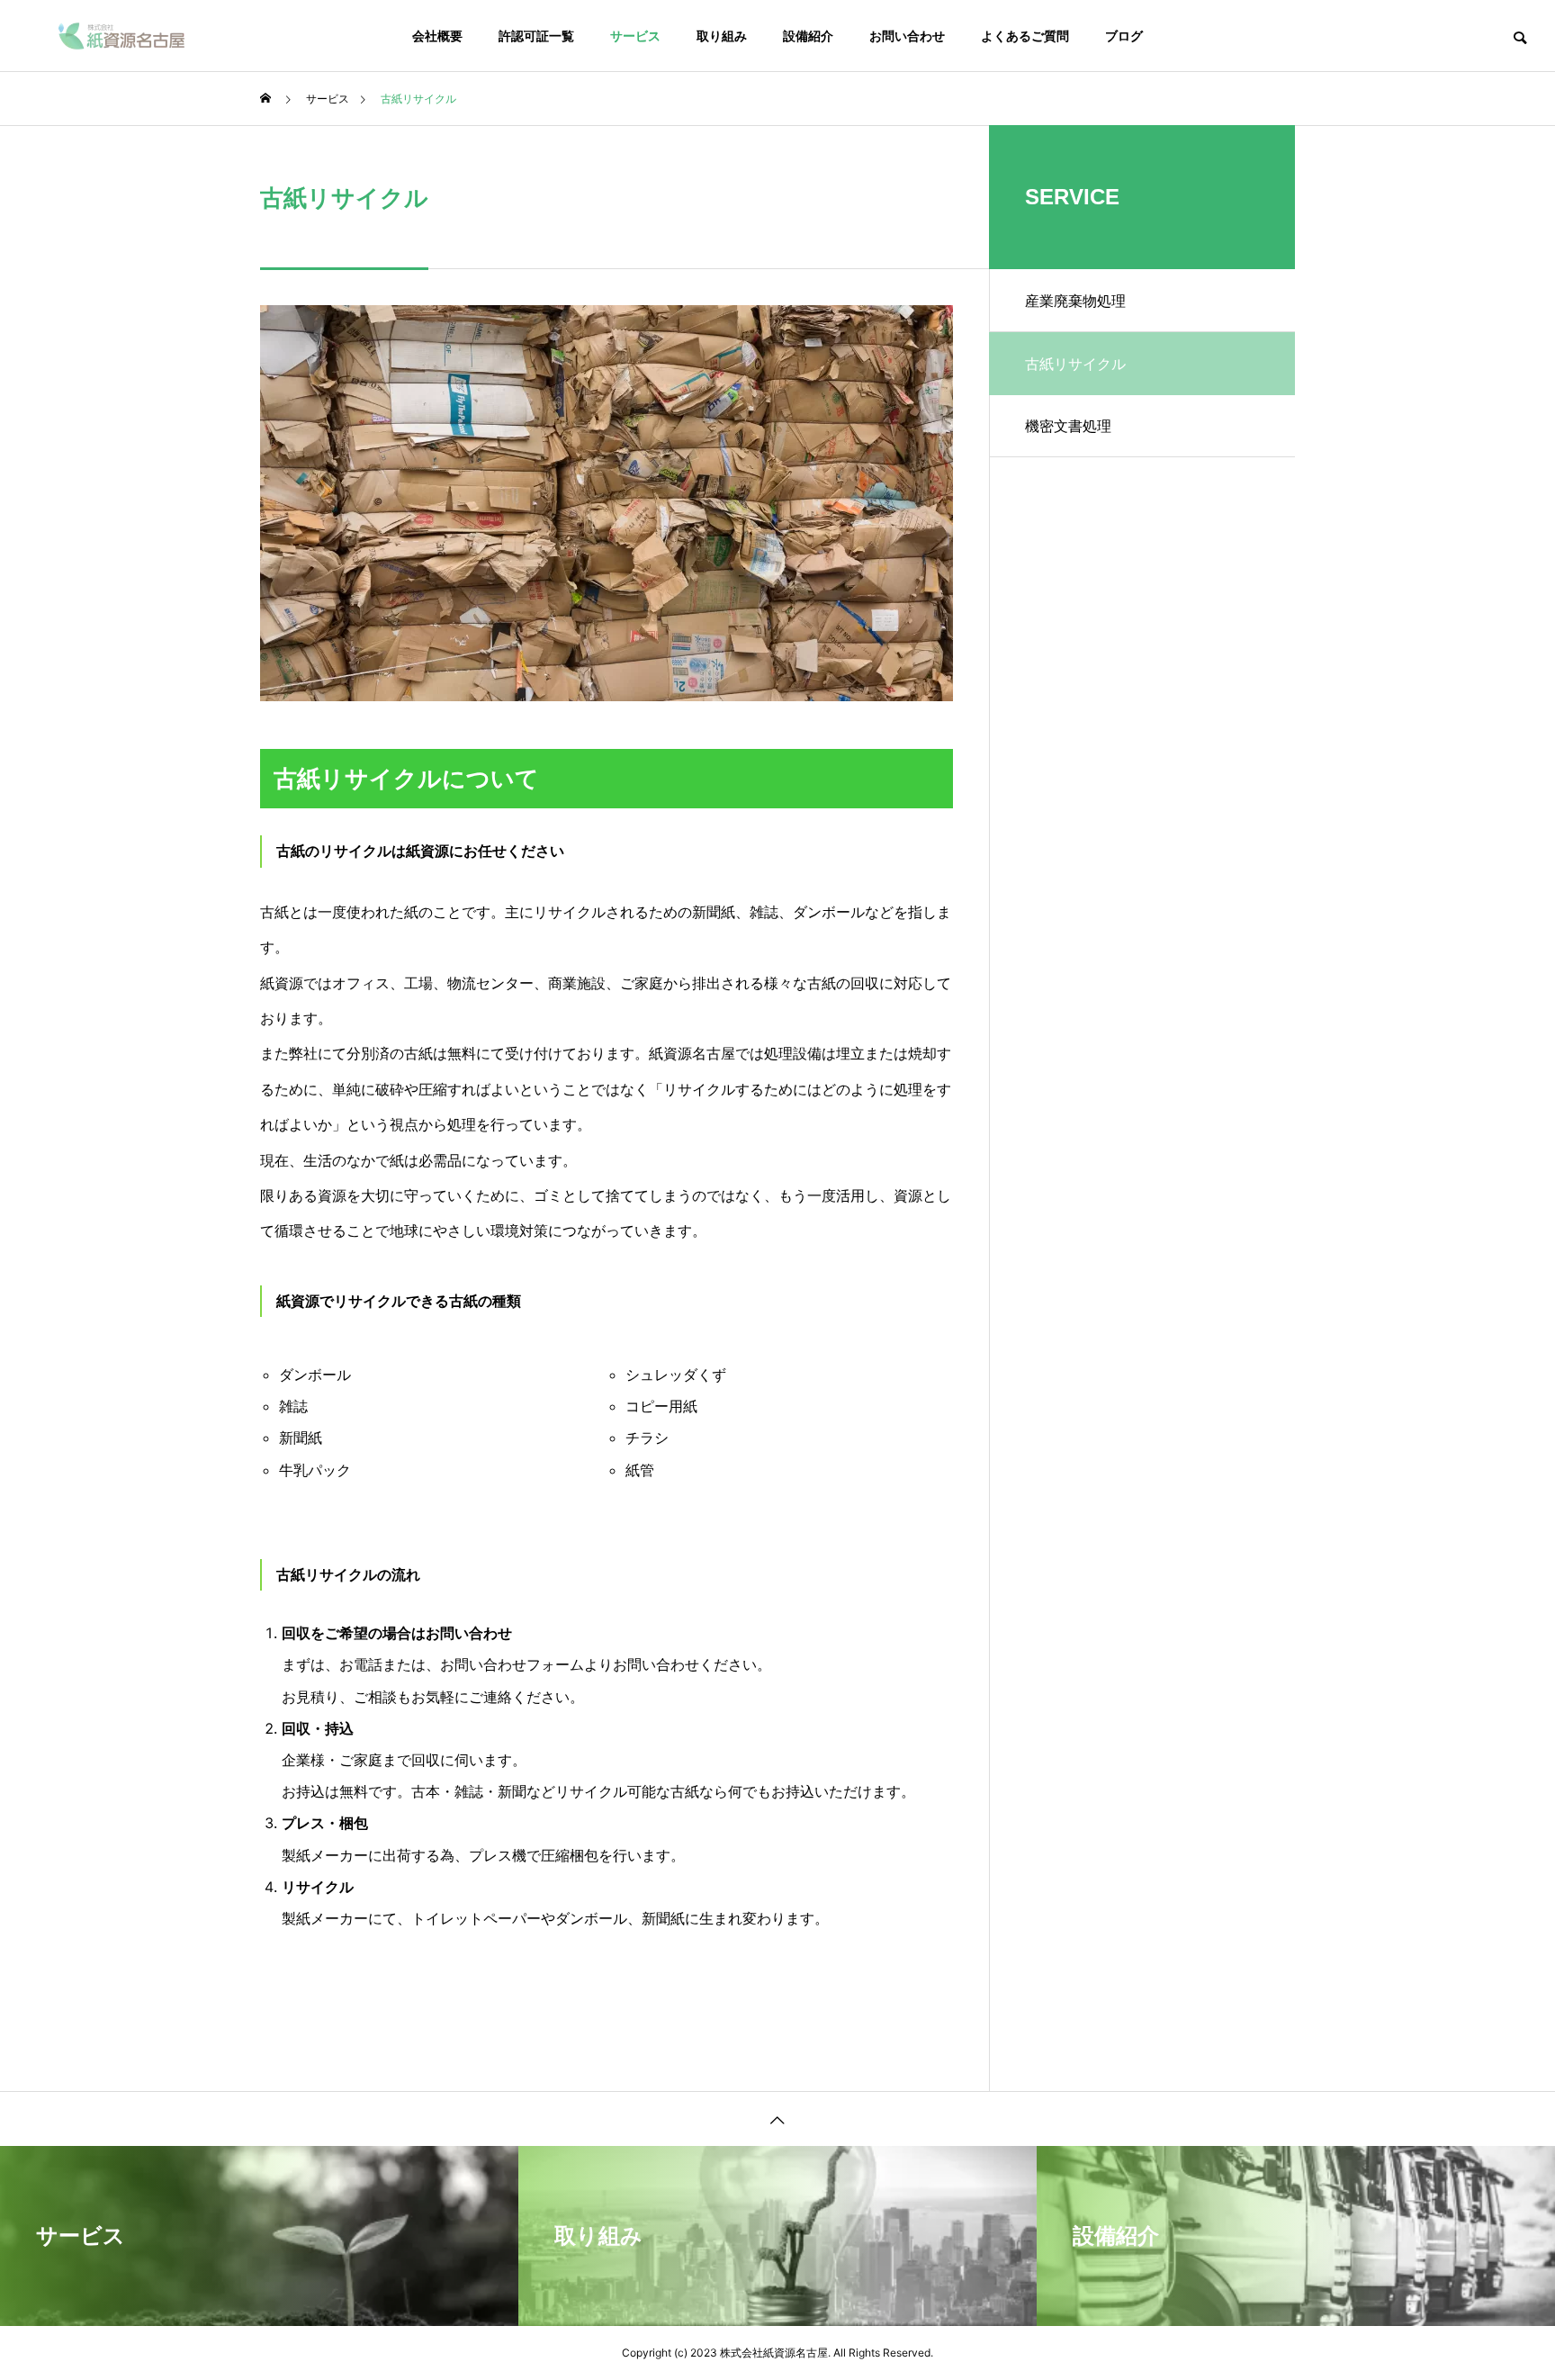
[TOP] (777, 2119)
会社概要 (437, 36)
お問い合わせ (907, 36)
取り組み (722, 36)
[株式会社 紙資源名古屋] (121, 36)
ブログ (1124, 36)
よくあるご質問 (1025, 36)
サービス (635, 36)
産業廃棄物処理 (1075, 301)
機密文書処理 (1068, 426)
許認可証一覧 (536, 36)
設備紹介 (808, 36)
